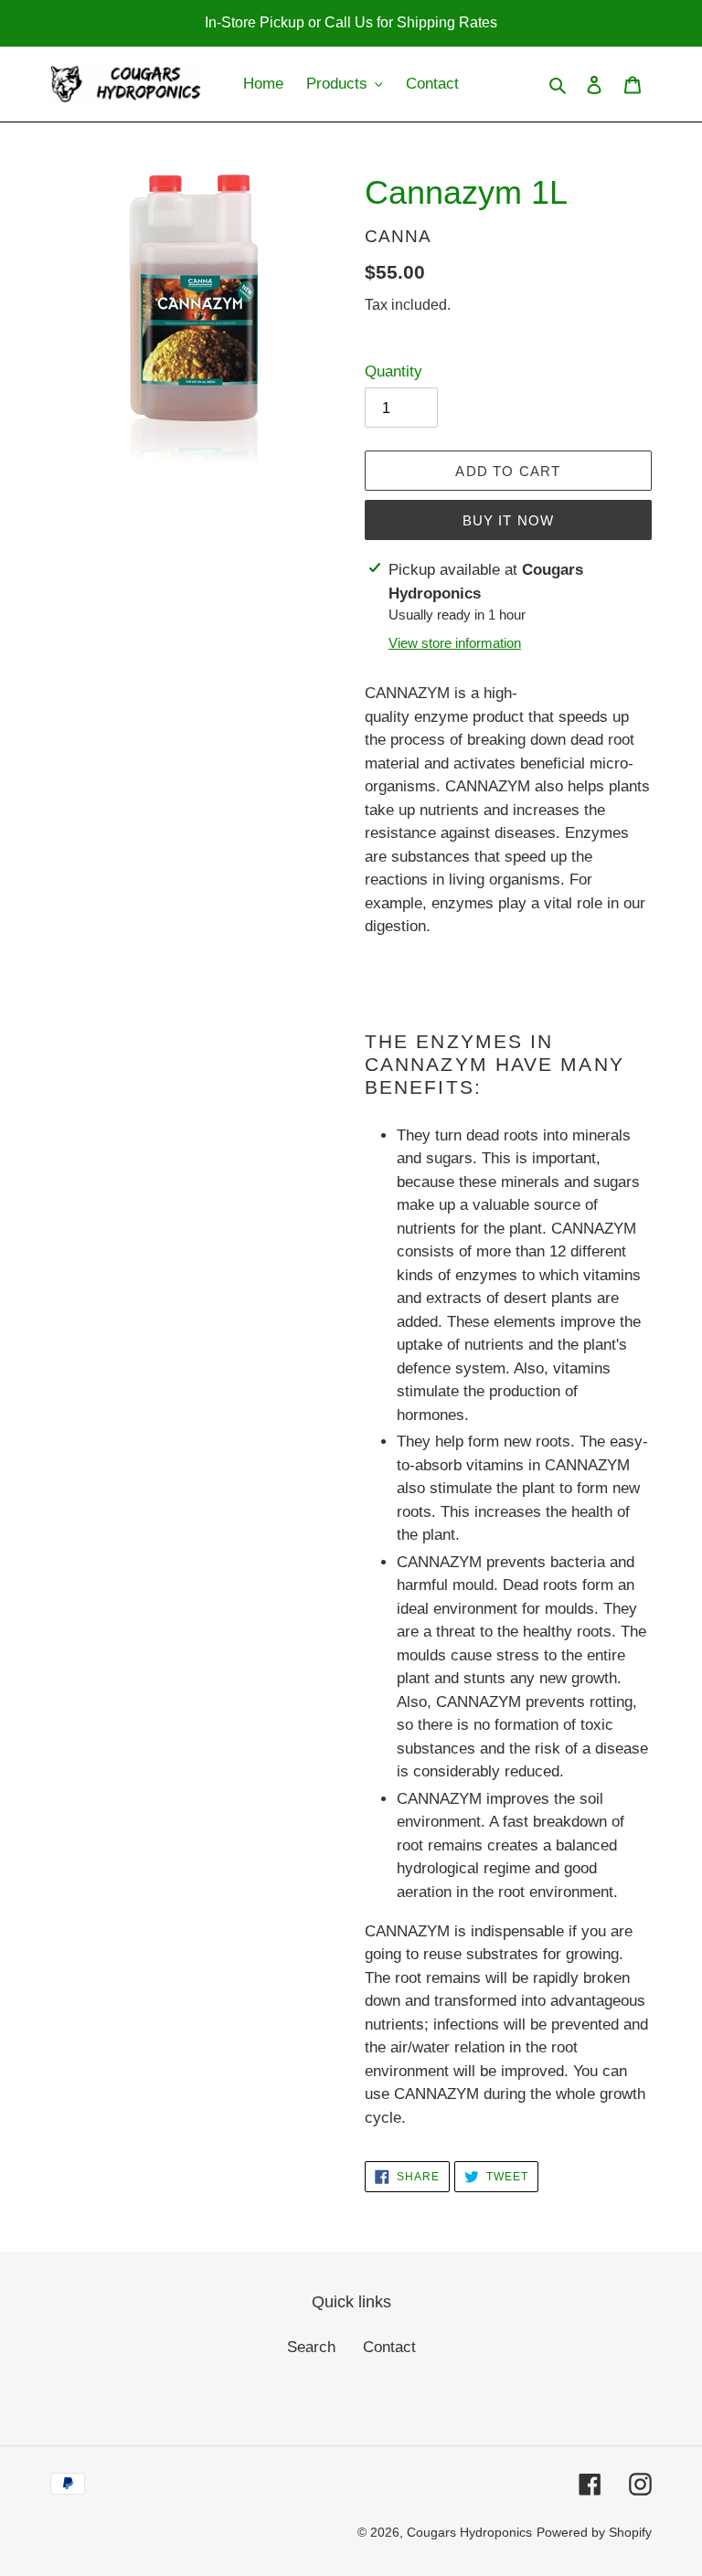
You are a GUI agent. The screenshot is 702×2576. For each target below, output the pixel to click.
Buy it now (509, 520)
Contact (389, 2347)
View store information (455, 643)
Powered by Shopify (594, 2532)
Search (311, 2347)
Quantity (394, 371)
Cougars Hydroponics (469, 2532)
